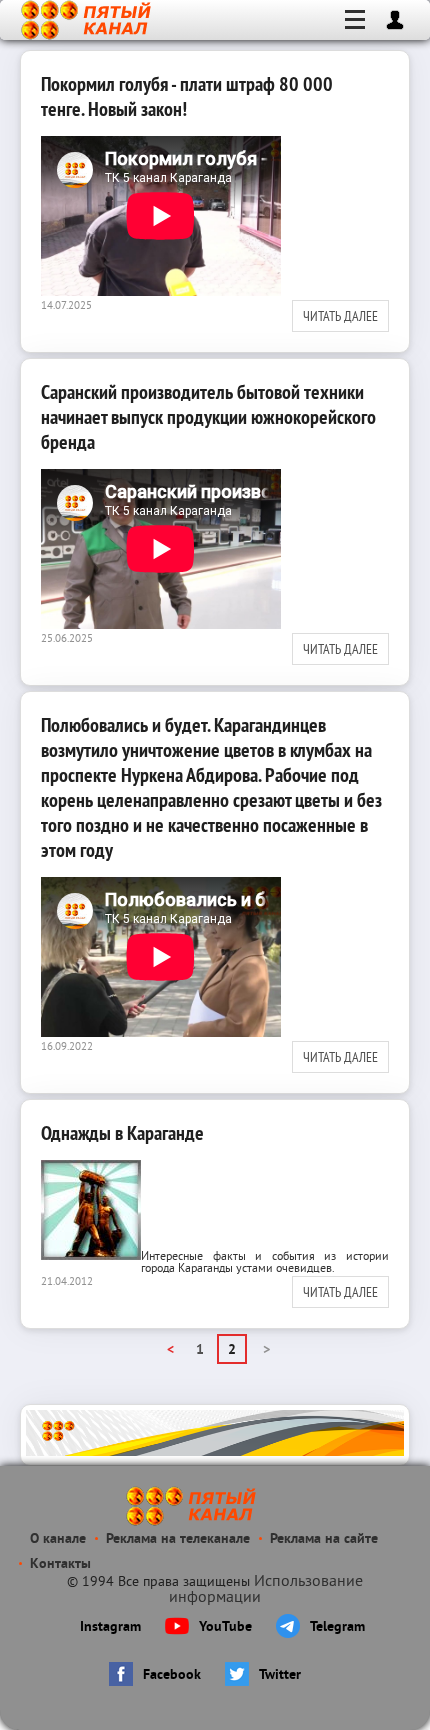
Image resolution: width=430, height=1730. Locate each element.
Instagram (110, 1627)
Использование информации (266, 1590)
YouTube (225, 1627)
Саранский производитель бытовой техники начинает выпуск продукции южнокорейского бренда (208, 417)
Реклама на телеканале (178, 1539)
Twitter (280, 1675)
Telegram (337, 1627)
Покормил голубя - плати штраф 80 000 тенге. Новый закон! (187, 96)
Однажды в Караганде (122, 1133)
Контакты (60, 1564)
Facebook (172, 1675)
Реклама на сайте (324, 1539)
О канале (58, 1539)
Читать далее (340, 316)
